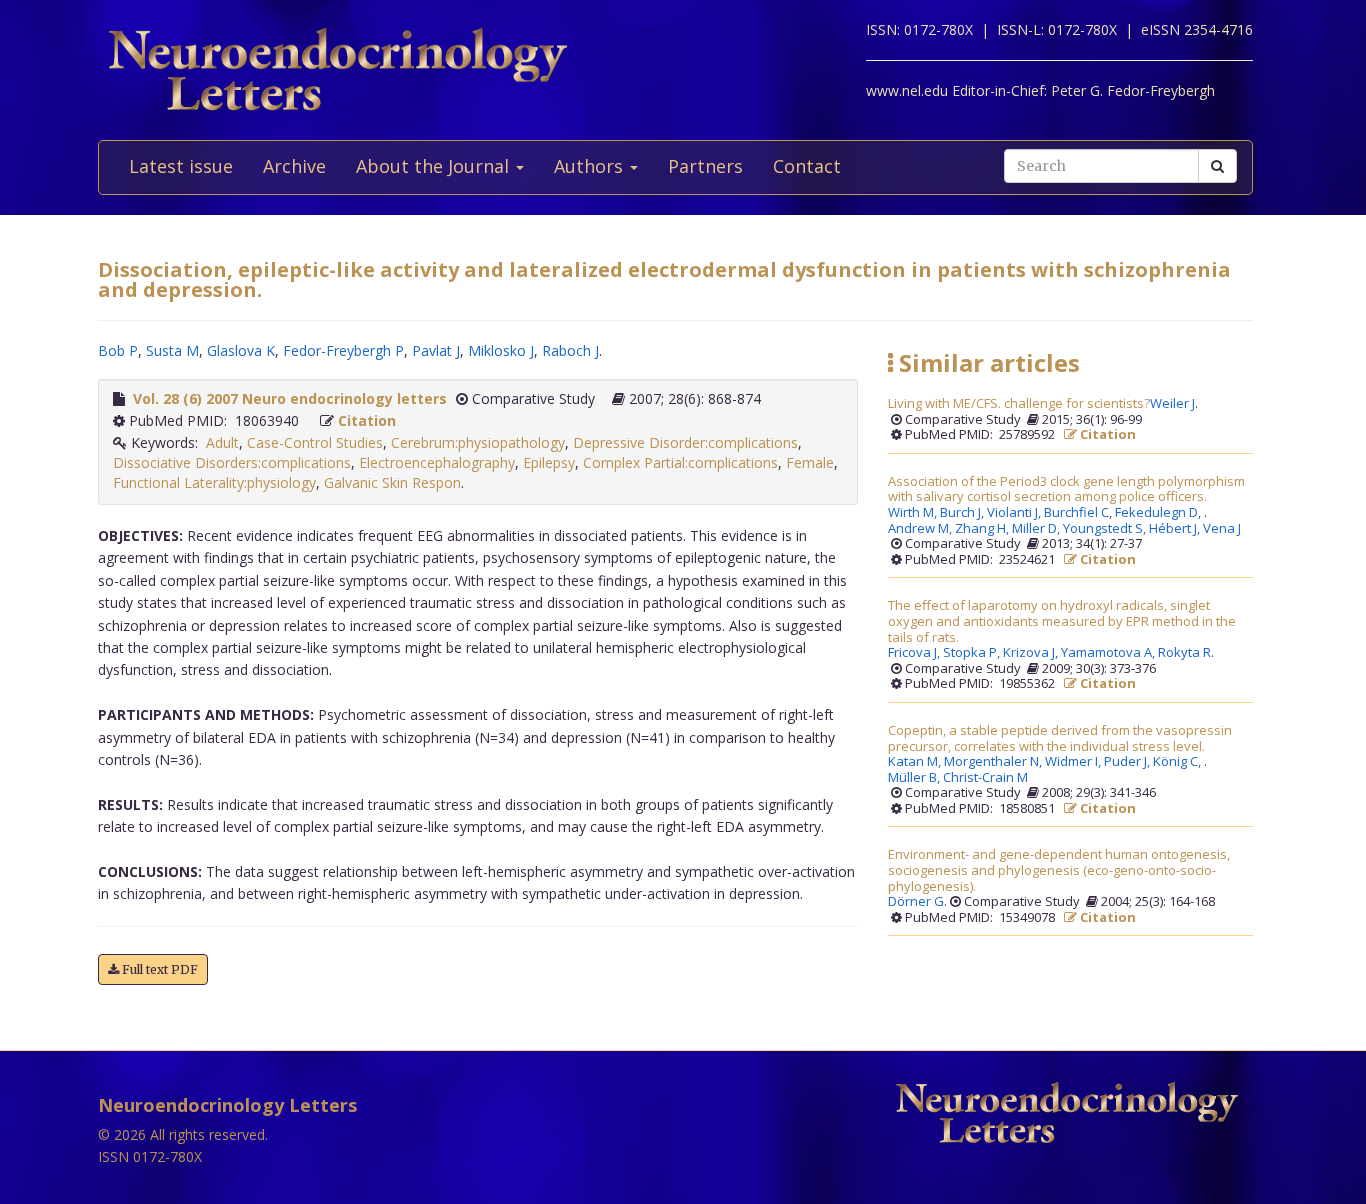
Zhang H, (983, 529)
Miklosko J (501, 350)
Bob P (118, 350)
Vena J (1222, 529)
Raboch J (570, 350)
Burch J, (963, 513)
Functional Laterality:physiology (214, 482)
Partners (705, 166)
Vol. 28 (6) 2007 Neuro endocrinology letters (290, 398)
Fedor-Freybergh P (343, 350)
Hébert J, (1176, 529)
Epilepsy (549, 462)
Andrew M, (921, 529)
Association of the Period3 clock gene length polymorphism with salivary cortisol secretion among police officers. (1066, 489)
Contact (807, 166)
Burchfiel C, (1079, 513)
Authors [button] (591, 166)
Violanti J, (1015, 513)
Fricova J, (915, 653)
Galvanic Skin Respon (392, 482)
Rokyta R (1184, 653)
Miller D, (1037, 529)
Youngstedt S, (1106, 529)
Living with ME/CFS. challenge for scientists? (1019, 404)
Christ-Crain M (985, 778)
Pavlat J (436, 350)
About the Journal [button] (435, 166)
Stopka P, (973, 653)
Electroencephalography (437, 462)
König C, (1178, 762)
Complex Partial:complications (680, 462)
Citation (367, 420)
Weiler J (1172, 404)
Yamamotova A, (1109, 653)
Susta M (172, 350)
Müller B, (915, 778)
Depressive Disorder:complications (685, 442)
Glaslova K (241, 350)
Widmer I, (1074, 762)
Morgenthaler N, (994, 762)
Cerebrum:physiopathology (478, 442)
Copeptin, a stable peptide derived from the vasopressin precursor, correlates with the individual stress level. (1060, 738)
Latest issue (181, 166)
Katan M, (916, 762)
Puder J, (1128, 762)
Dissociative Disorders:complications (232, 462)
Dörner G (916, 902)
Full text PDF (158, 969)
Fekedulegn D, (1159, 513)
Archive (294, 166)
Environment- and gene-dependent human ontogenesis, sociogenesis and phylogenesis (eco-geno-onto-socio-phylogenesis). (1059, 870)
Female (810, 462)
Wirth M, (914, 513)
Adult (222, 442)
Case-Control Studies (315, 442)
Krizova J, (1032, 653)
